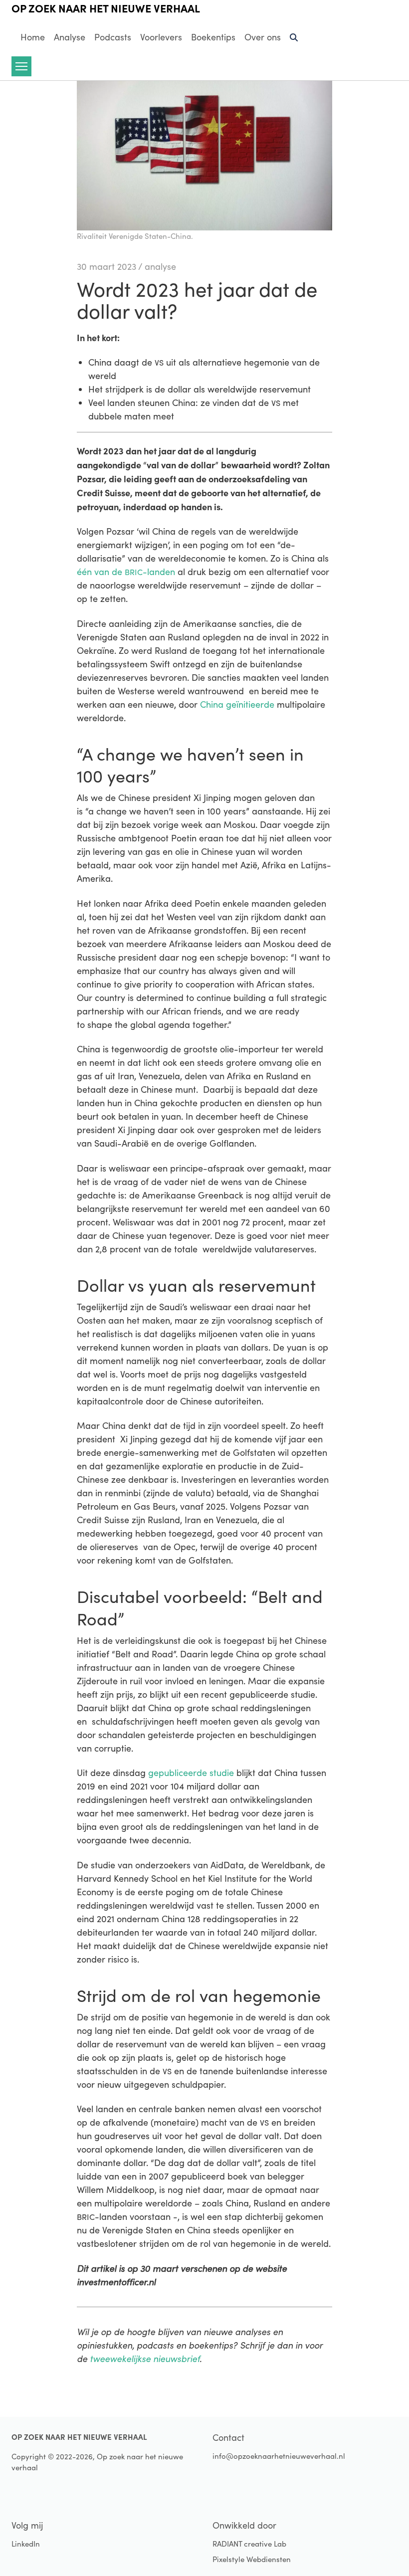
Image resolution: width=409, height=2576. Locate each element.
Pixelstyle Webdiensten (252, 2559)
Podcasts (113, 37)
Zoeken (294, 41)
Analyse (70, 37)
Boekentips (213, 37)
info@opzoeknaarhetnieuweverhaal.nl (279, 2456)
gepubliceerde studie (191, 1773)
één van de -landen (126, 572)
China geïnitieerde (237, 704)
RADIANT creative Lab (249, 2544)
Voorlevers (161, 37)
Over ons (263, 37)
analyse (160, 266)
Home (33, 37)
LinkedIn (26, 2544)
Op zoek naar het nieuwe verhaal (106, 8)
